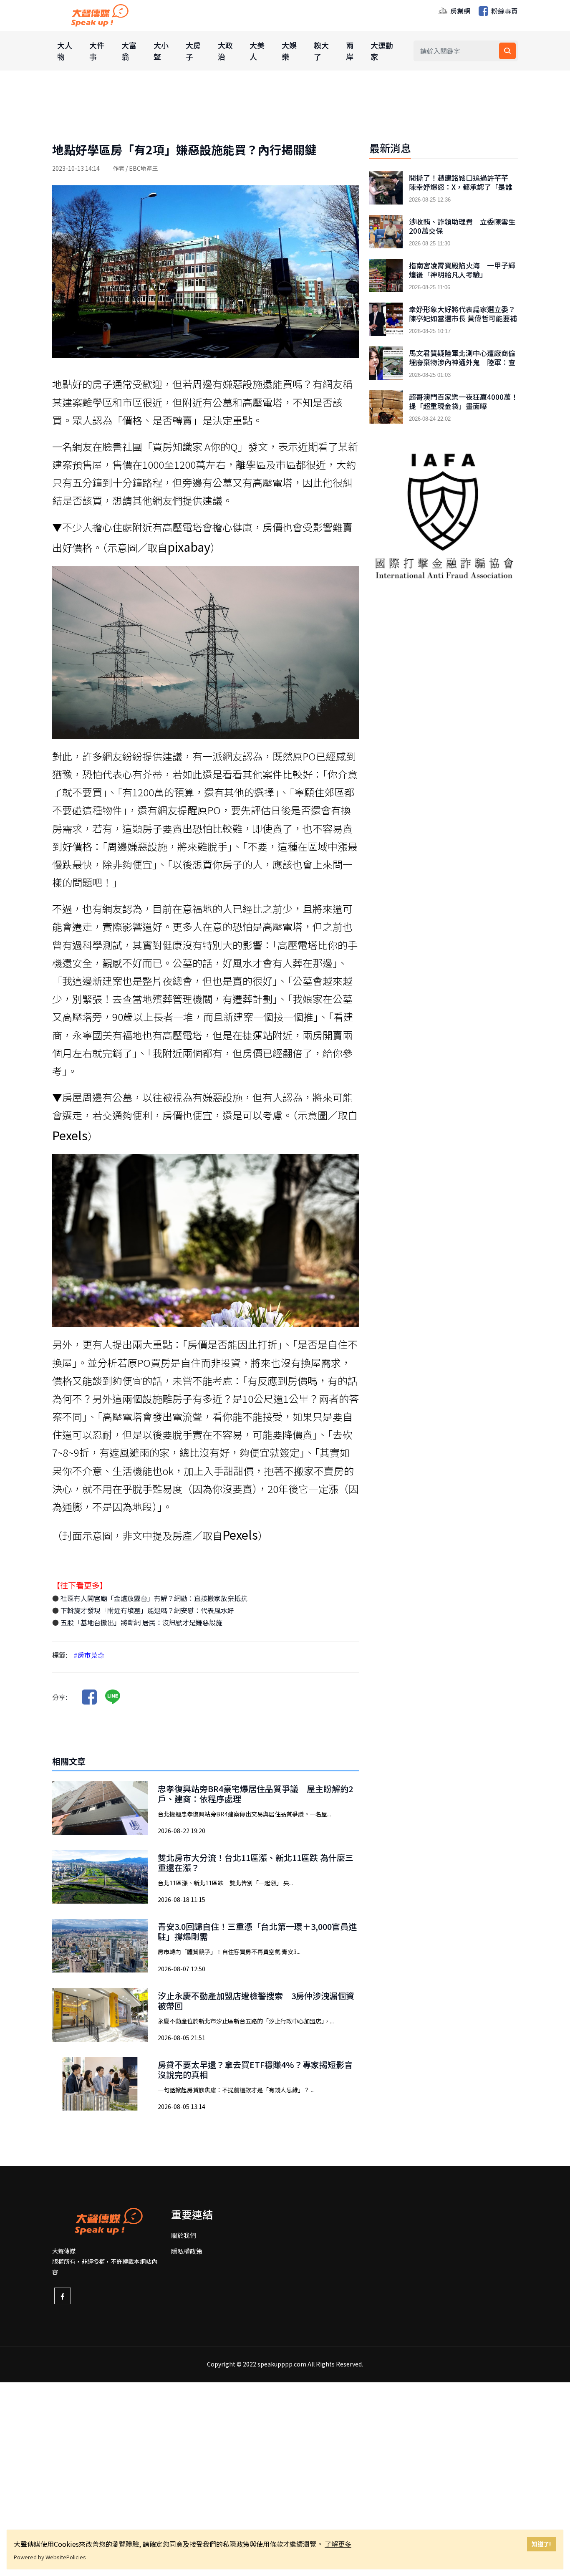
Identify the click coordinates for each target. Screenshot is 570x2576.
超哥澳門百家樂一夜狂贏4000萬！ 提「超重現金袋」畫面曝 (463, 402)
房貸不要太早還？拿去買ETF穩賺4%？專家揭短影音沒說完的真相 (255, 2070)
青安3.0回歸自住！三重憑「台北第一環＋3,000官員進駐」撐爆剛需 (257, 1931)
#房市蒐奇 (89, 1655)
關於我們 (184, 2235)
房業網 (459, 11)
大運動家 (382, 51)
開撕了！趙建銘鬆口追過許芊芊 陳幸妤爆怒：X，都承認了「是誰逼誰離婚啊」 (462, 187)
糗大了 (321, 51)
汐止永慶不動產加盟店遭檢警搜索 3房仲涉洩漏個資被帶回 (256, 2001)
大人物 (65, 51)
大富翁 (129, 51)
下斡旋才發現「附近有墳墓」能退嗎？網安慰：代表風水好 (146, 1610)
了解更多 (338, 2544)
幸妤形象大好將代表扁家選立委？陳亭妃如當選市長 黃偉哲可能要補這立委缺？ (463, 318)
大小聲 (161, 51)
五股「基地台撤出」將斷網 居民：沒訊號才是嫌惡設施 (141, 1622)
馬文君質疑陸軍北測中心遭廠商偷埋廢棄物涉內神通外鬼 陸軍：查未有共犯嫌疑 (462, 362)
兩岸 (350, 51)
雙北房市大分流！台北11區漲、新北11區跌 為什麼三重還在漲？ (256, 1863)
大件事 (97, 51)
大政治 (225, 51)
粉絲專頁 (504, 11)
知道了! (541, 2544)
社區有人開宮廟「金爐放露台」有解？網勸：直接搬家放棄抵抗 (153, 1598)
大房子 (193, 51)
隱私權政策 (187, 2251)
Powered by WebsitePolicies (50, 2557)
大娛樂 (289, 51)
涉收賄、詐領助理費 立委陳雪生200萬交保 (462, 226)
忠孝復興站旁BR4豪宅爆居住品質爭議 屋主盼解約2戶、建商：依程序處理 (255, 1794)
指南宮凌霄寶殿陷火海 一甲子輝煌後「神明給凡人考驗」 (462, 270)
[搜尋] (507, 51)
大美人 (257, 51)
